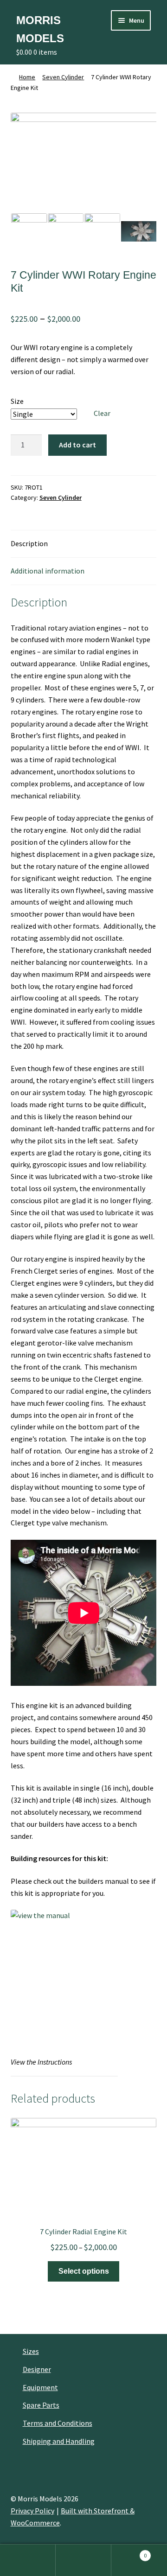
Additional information (48, 571)
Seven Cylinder (63, 77)
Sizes (31, 2351)
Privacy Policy (32, 2511)
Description (29, 543)
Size (17, 401)
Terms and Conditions (58, 2423)
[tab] (84, 544)
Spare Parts (41, 2405)
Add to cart (77, 445)
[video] (139, 231)
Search (83, 2560)
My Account (28, 2560)
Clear (102, 413)
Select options (84, 2271)
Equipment (40, 2387)
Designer (37, 2369)
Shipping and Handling (59, 2441)
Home (27, 77)
